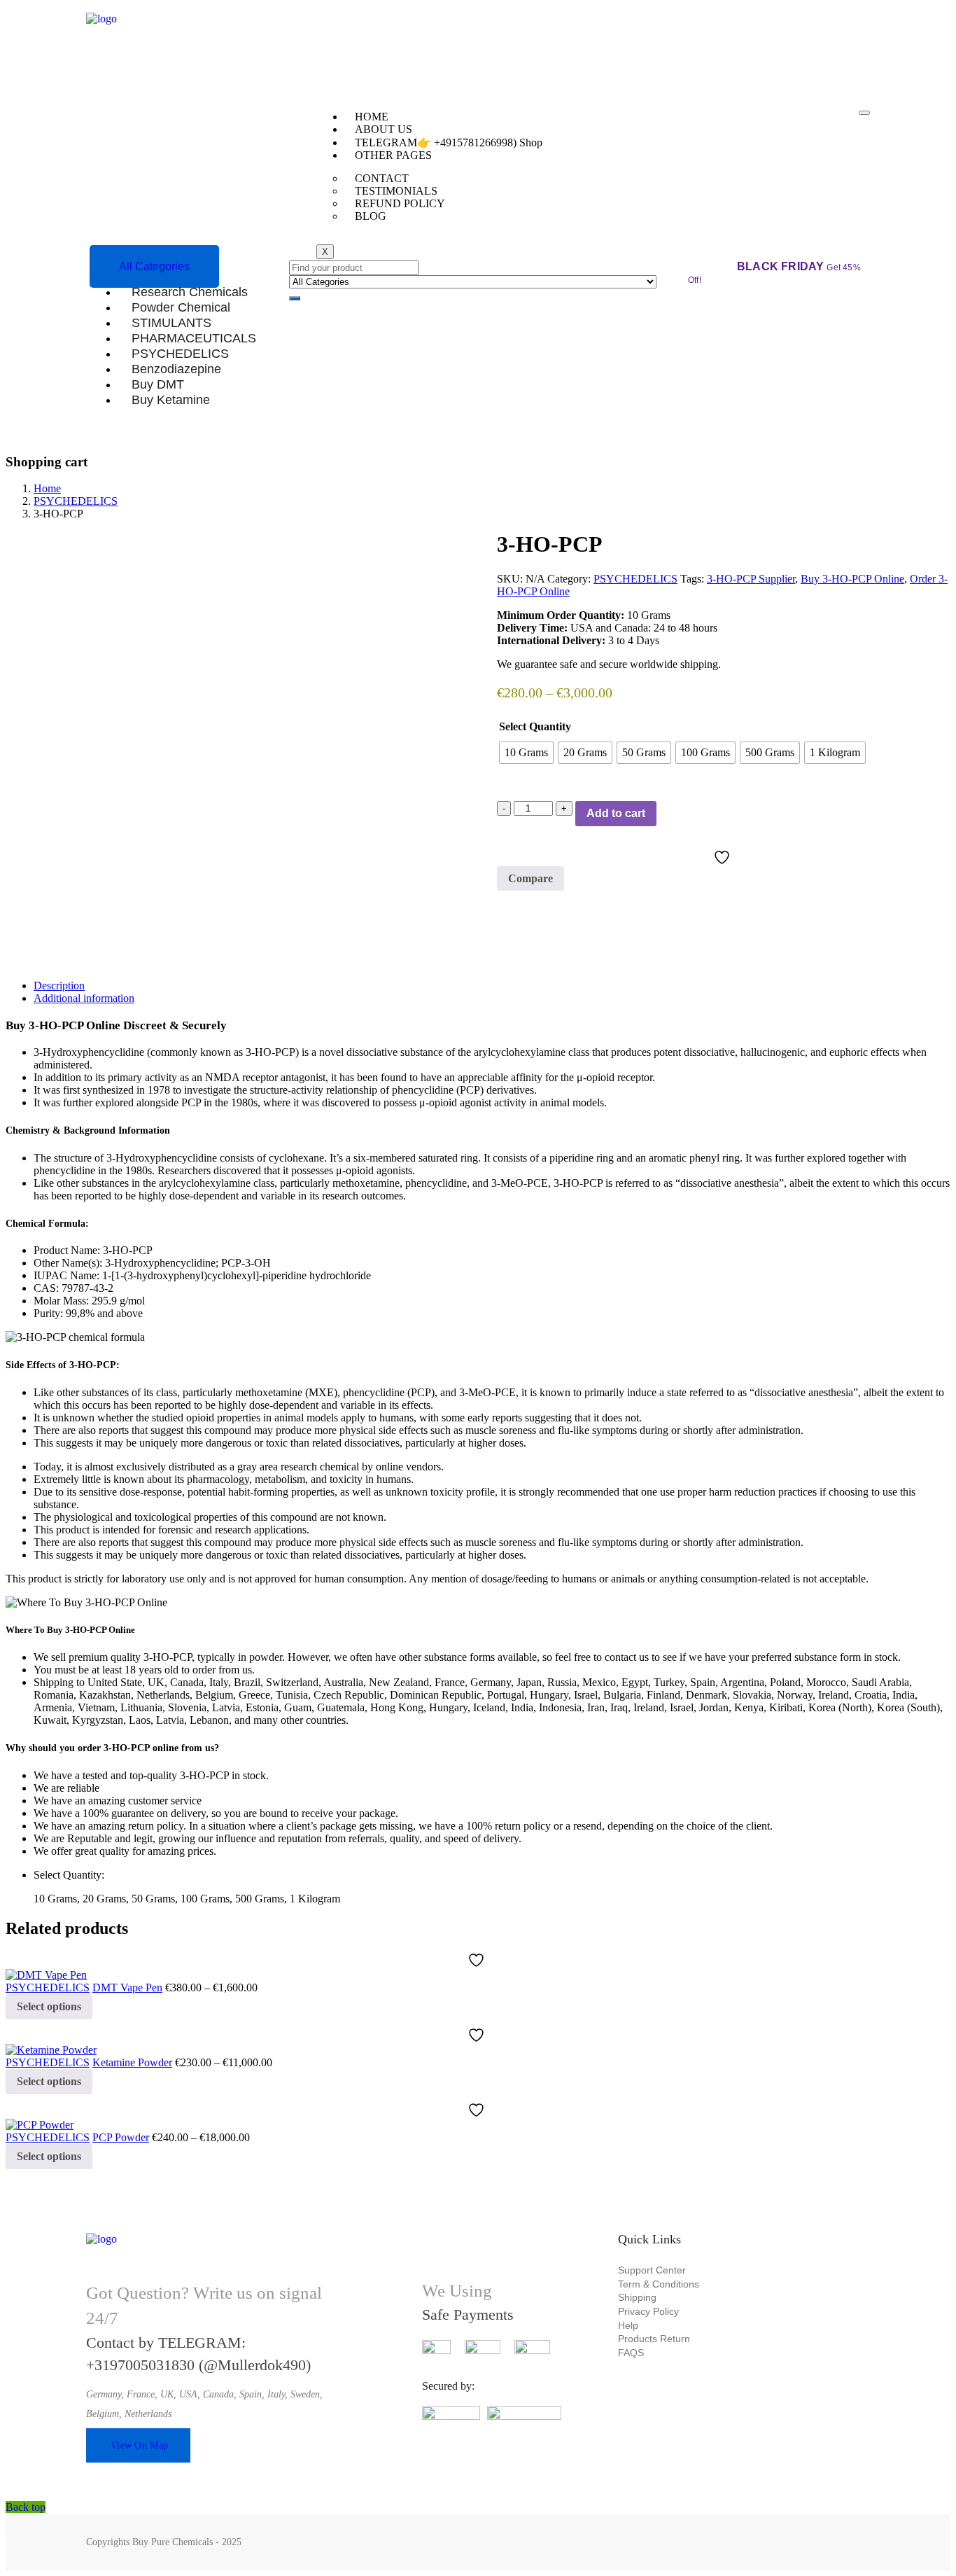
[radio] (526, 753)
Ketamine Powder (132, 2062)
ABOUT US (384, 129)
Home (47, 488)
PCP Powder (121, 2137)
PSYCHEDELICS (76, 501)
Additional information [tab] (84, 998)
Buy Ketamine (171, 399)
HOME (372, 117)
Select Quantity (535, 726)
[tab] (492, 986)
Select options (49, 2006)
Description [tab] (59, 986)
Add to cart (616, 813)
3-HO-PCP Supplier (751, 579)
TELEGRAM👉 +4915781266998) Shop (449, 142)
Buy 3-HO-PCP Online (852, 579)
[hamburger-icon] (864, 113)
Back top (26, 2507)
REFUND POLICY (400, 203)
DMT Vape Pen (127, 1987)
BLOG (371, 216)
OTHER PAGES (393, 155)
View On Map (139, 2445)
